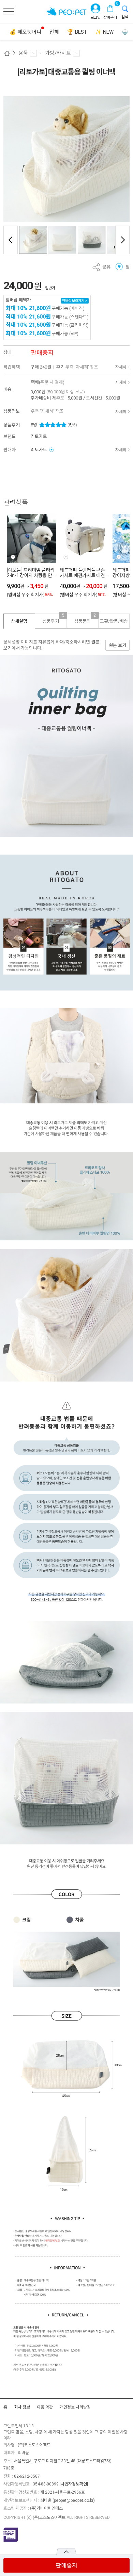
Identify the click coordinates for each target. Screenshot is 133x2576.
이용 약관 (45, 2407)
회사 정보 (22, 2407)
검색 (125, 17)
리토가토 (39, 436)
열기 (66, 2551)
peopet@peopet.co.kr (74, 2500)
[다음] (122, 240)
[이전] (11, 240)
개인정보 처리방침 (75, 2407)
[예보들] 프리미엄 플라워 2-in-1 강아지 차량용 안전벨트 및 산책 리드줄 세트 (31, 573)
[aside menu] (9, 12)
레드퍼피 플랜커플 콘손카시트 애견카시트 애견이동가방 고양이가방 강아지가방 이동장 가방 (82, 573)
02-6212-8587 (27, 2476)
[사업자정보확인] (74, 2484)
